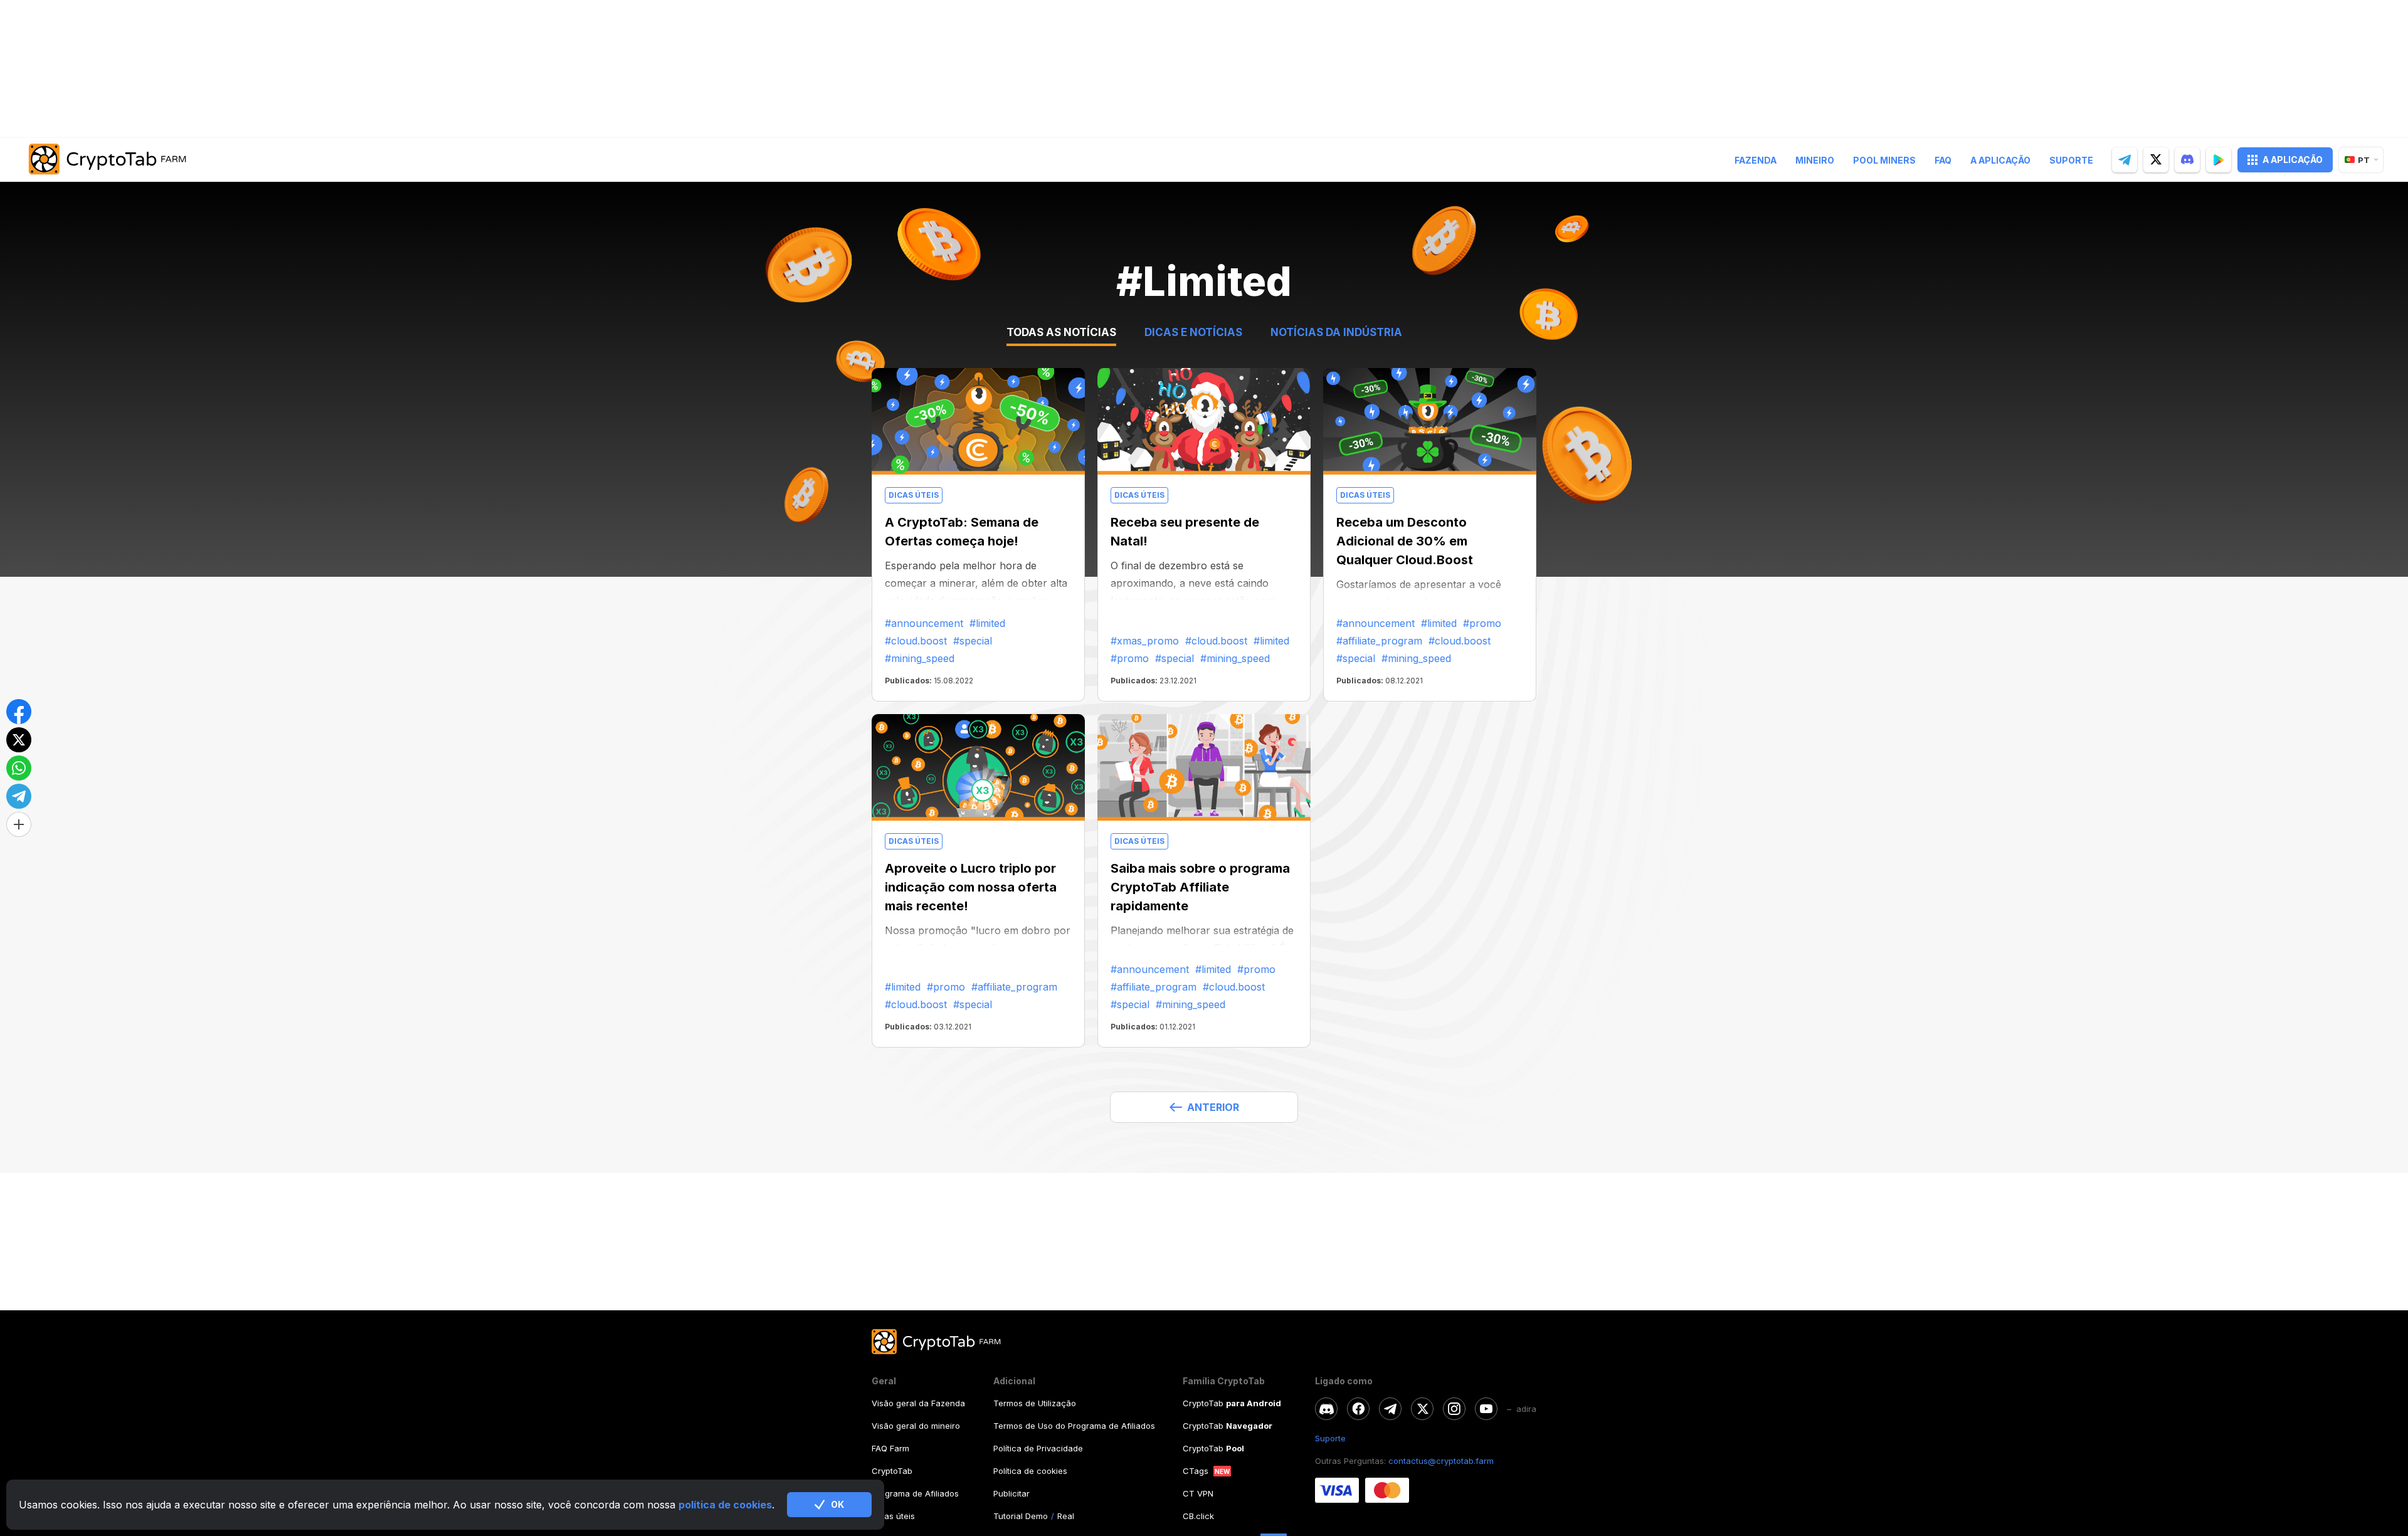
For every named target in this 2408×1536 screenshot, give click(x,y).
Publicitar (1011, 1493)
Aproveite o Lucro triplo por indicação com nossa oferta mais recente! (971, 887)
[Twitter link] (1422, 1409)
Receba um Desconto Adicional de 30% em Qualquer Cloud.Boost (1405, 541)
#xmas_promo (1145, 641)
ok (837, 1504)
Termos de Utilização (1035, 1403)
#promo (1130, 658)
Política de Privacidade (1038, 1448)
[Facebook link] (1358, 1409)
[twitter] (2156, 160)
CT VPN (1198, 1493)
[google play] (2219, 160)
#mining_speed (920, 658)
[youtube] (1486, 1409)
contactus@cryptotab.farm (1441, 1461)
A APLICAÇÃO (2293, 160)
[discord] (2187, 160)
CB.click (1198, 1516)
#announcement (924, 623)
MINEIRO (1815, 160)
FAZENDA (1756, 160)
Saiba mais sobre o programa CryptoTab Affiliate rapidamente (1200, 887)
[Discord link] (1326, 1409)
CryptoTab (892, 1471)
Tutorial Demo (1021, 1516)
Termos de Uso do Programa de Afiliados (1074, 1426)
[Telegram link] (1390, 1409)
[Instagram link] (1454, 1409)
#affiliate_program (1379, 641)
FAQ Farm (890, 1448)
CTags (1196, 1471)
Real (1066, 1516)
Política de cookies (1030, 1471)
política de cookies (725, 1505)
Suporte (2071, 160)
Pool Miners (1884, 160)
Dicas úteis (893, 1516)
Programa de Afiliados (915, 1493)
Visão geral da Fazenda (918, 1403)
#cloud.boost (916, 641)
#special (973, 641)
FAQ (1943, 160)
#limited (987, 623)
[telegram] (2125, 160)
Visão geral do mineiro (916, 1426)
